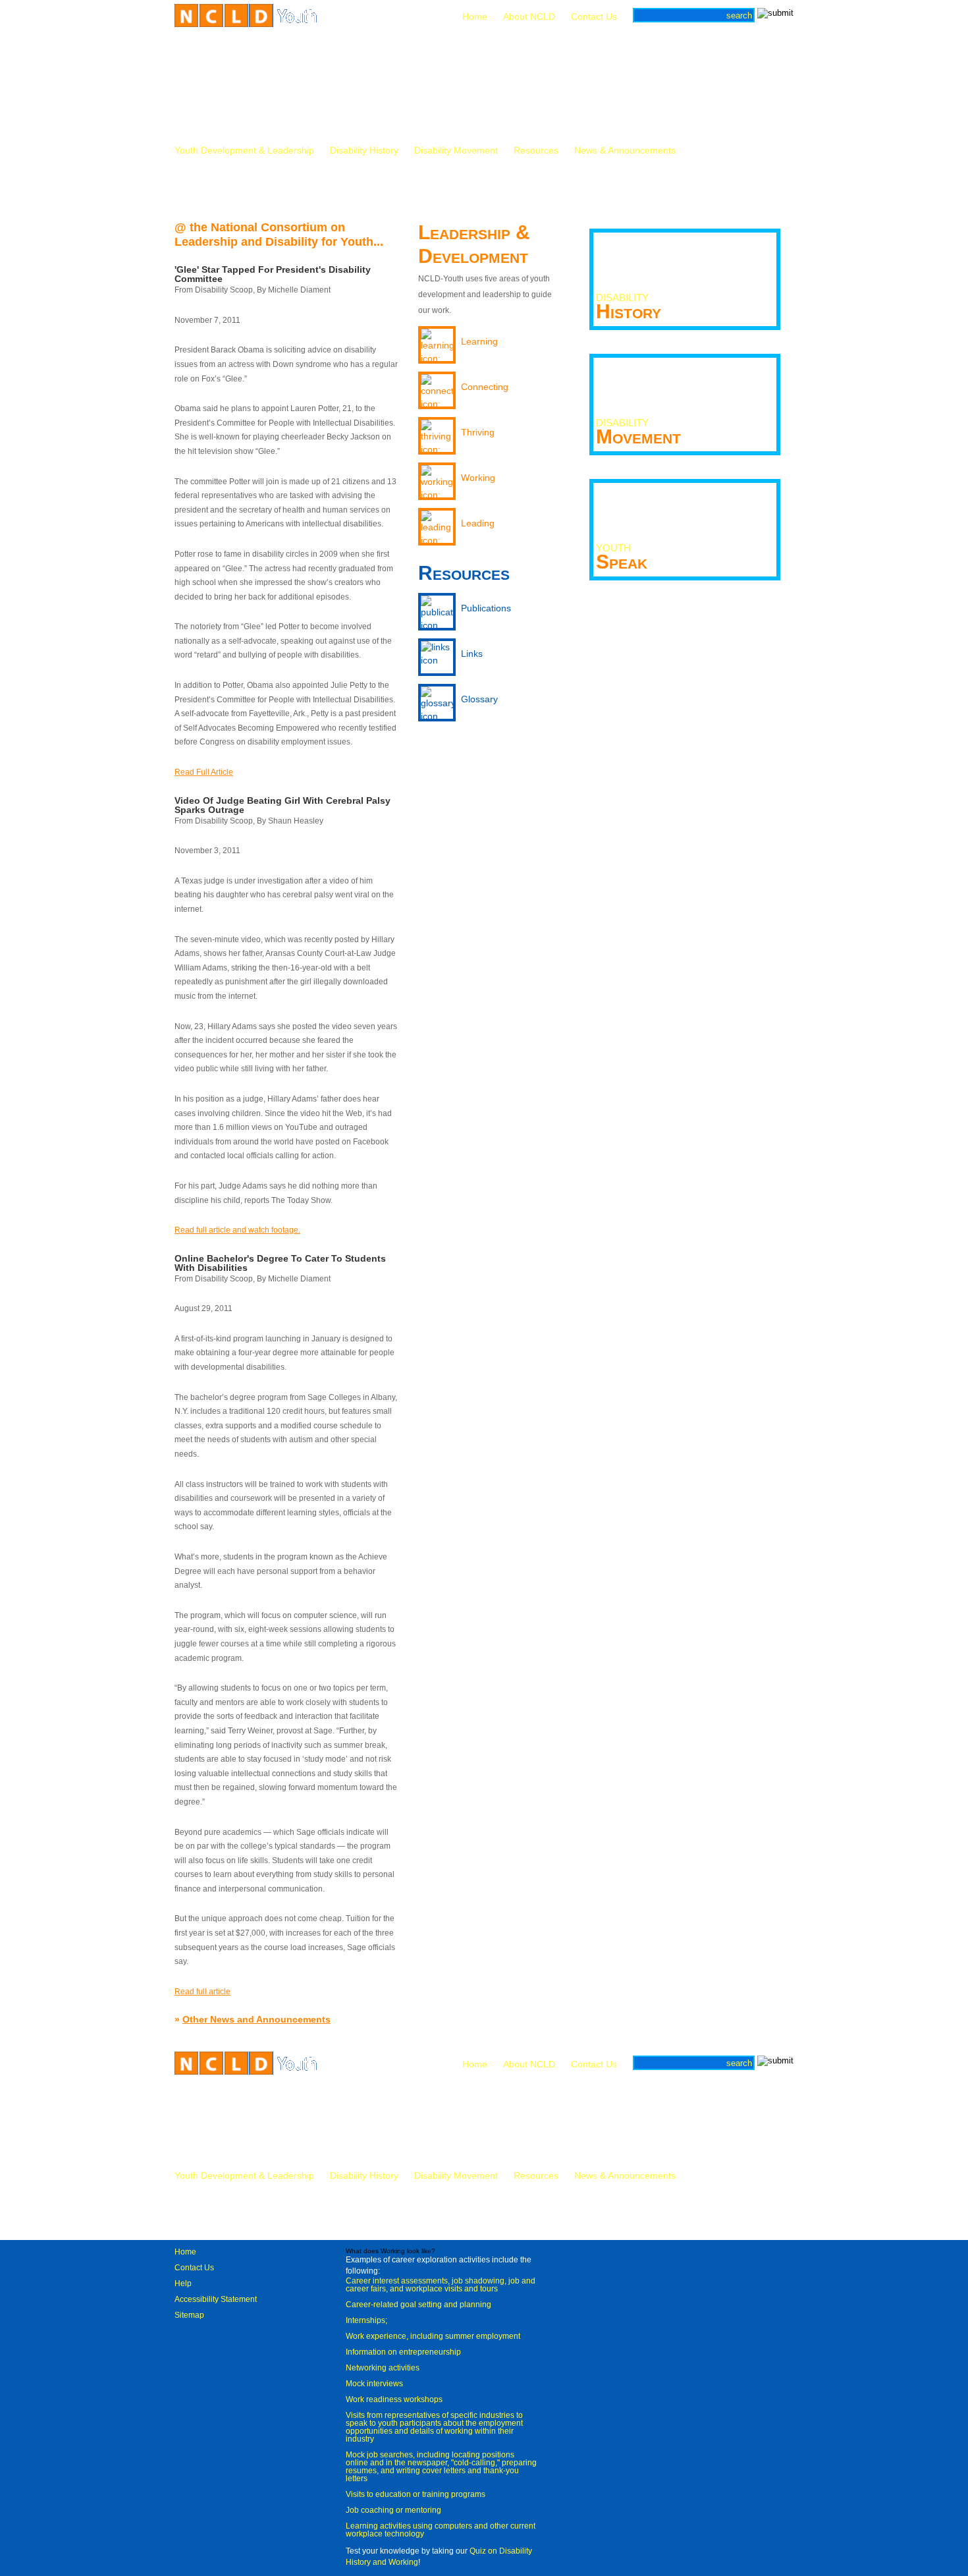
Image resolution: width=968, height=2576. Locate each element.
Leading (478, 523)
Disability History (364, 151)
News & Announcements (625, 151)
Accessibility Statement (216, 2299)
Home (475, 16)
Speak (622, 557)
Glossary (479, 699)
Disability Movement (456, 151)
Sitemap (189, 2315)
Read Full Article (204, 772)
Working (478, 478)
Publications (486, 608)
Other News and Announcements (256, 2019)
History (629, 307)
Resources (536, 151)
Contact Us (594, 16)
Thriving (478, 432)
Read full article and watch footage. (237, 1230)
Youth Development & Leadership (244, 151)
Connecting (485, 387)
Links (472, 654)
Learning (479, 341)
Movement (638, 432)
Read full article (202, 1992)
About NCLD (529, 16)
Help (183, 2283)
